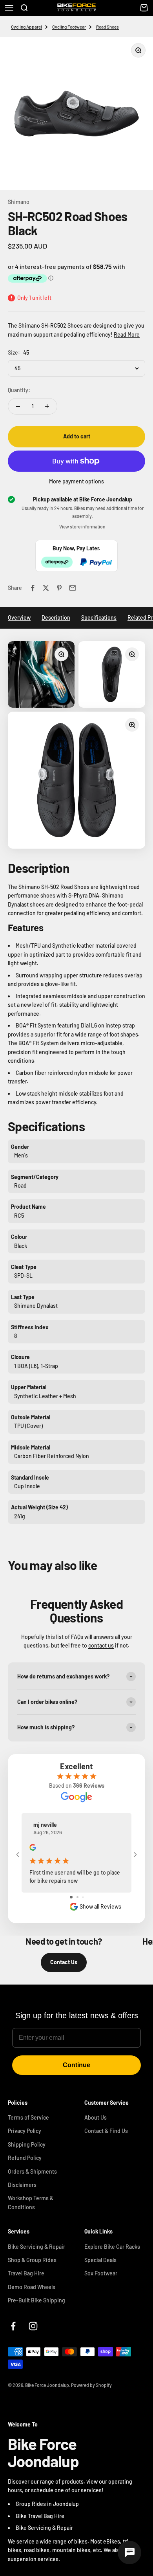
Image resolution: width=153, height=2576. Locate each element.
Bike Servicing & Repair (36, 2247)
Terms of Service (28, 2117)
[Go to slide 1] (71, 1897)
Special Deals (100, 2260)
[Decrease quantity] (18, 406)
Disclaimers (22, 2185)
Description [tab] (56, 617)
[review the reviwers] (33, 1849)
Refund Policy (25, 2158)
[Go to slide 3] (83, 1897)
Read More (127, 334)
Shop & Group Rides (32, 2260)
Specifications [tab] (99, 617)
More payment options (76, 481)
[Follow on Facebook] (13, 2326)
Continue (76, 2065)
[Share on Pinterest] (59, 588)
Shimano (19, 202)
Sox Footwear (101, 2273)
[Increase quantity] (47, 406)
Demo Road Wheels (32, 2287)
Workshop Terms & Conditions (31, 2202)
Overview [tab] (19, 617)
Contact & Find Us (106, 2131)
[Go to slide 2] (77, 1897)
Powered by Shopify (91, 2385)
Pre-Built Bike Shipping (36, 2300)
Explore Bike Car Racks (112, 2247)
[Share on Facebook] (33, 588)
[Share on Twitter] (46, 588)
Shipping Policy (27, 2144)
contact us (101, 1645)
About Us (96, 2117)
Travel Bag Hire (26, 2273)
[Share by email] (73, 588)
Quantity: (19, 390)
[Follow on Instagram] (33, 2326)
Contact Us (64, 1962)
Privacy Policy (25, 2131)
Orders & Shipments (32, 2171)
